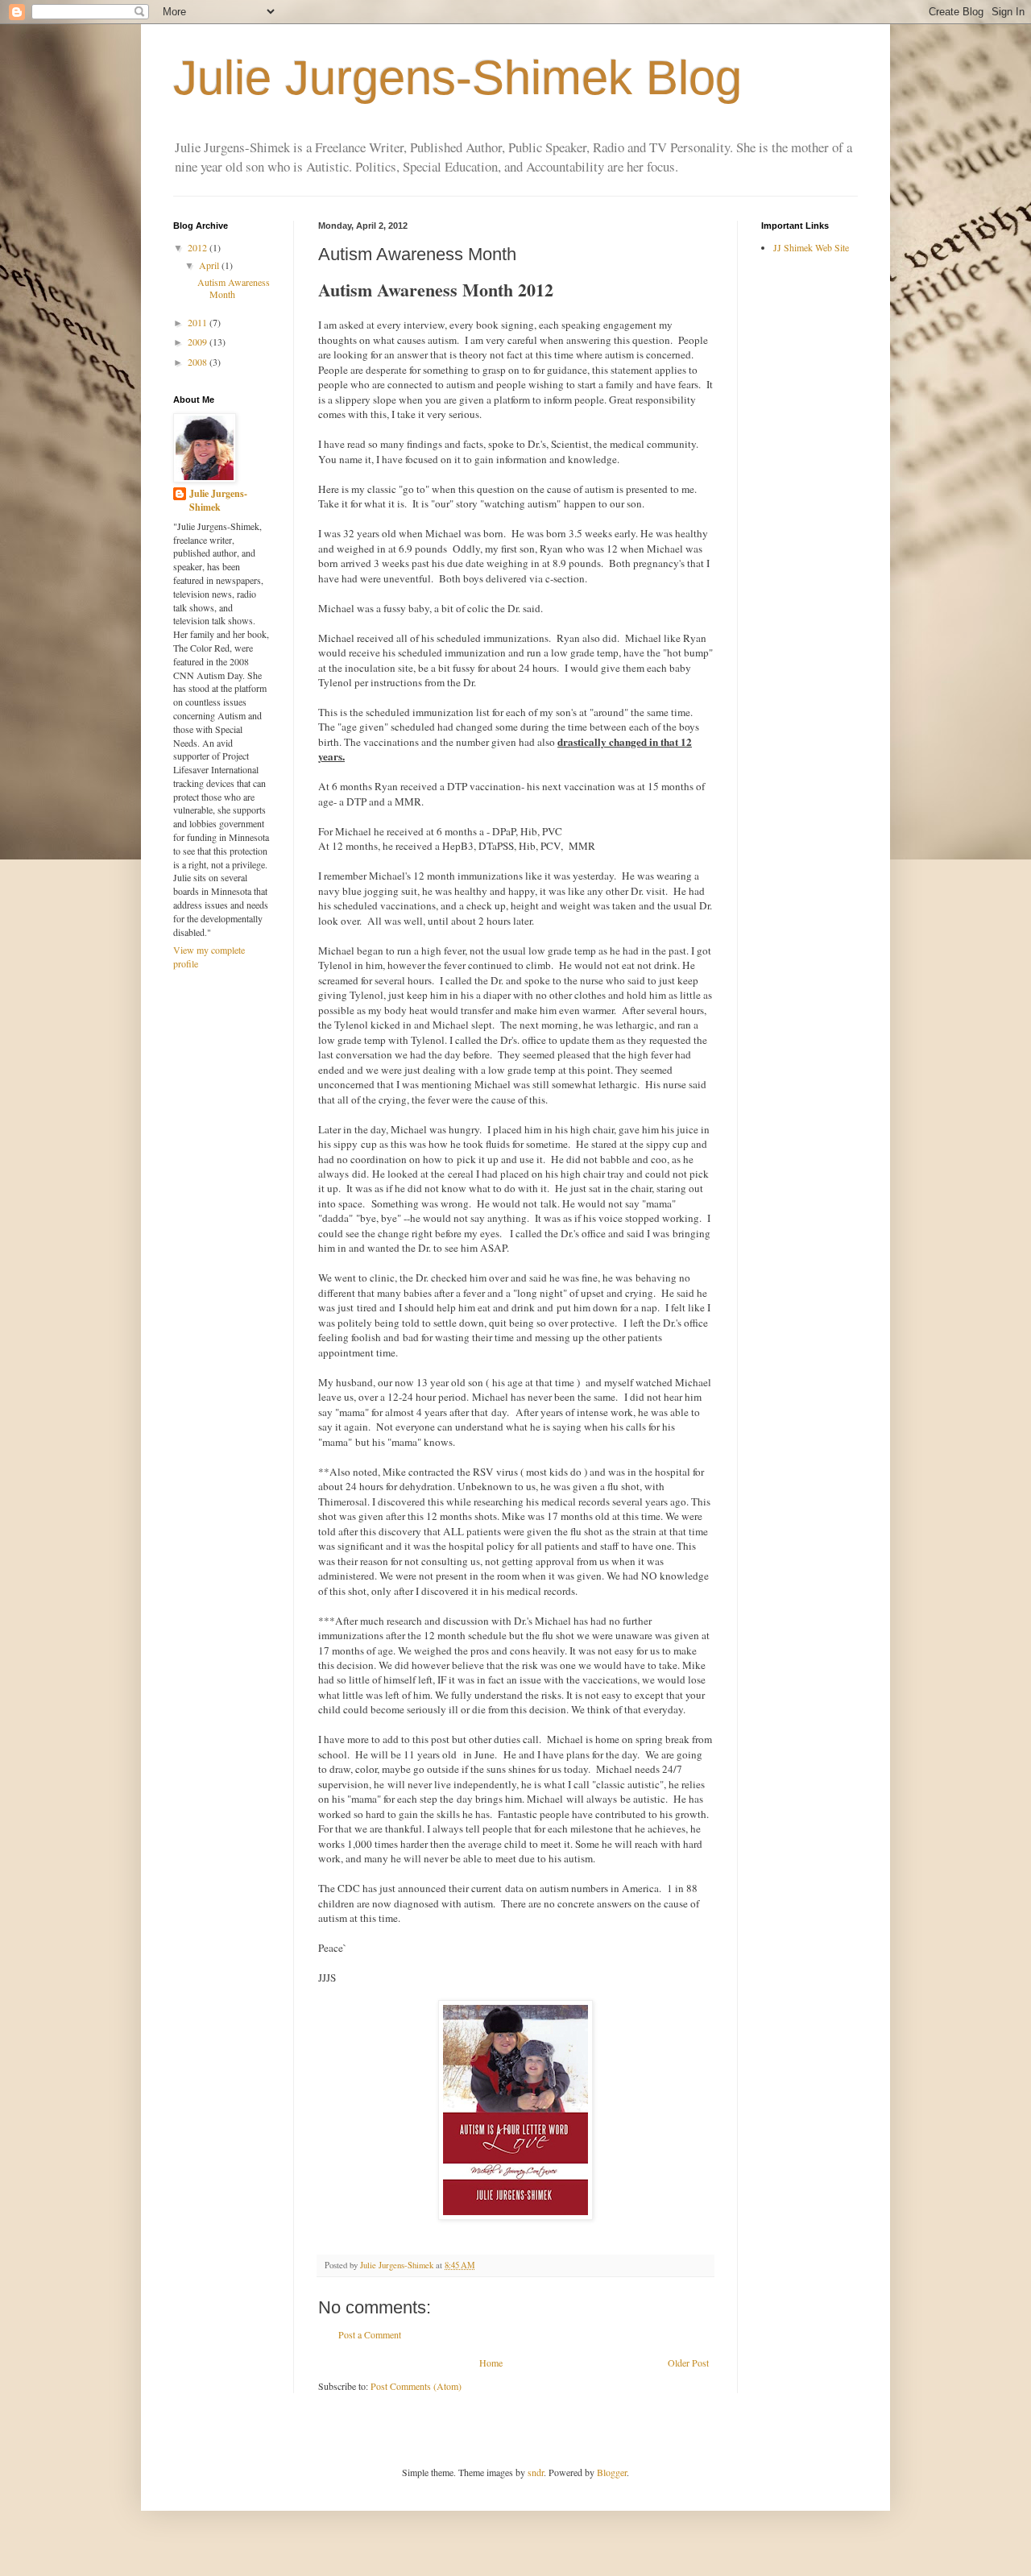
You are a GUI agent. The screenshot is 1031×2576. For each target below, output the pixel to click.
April (210, 265)
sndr (536, 2472)
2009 (199, 342)
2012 (199, 247)
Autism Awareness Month (234, 288)
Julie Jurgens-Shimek (218, 501)
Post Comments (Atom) (416, 2386)
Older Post (688, 2363)
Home (491, 2363)
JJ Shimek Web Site (811, 247)
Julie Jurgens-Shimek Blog (458, 78)
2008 (199, 362)
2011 (199, 322)
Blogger (612, 2472)
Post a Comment (370, 2334)
